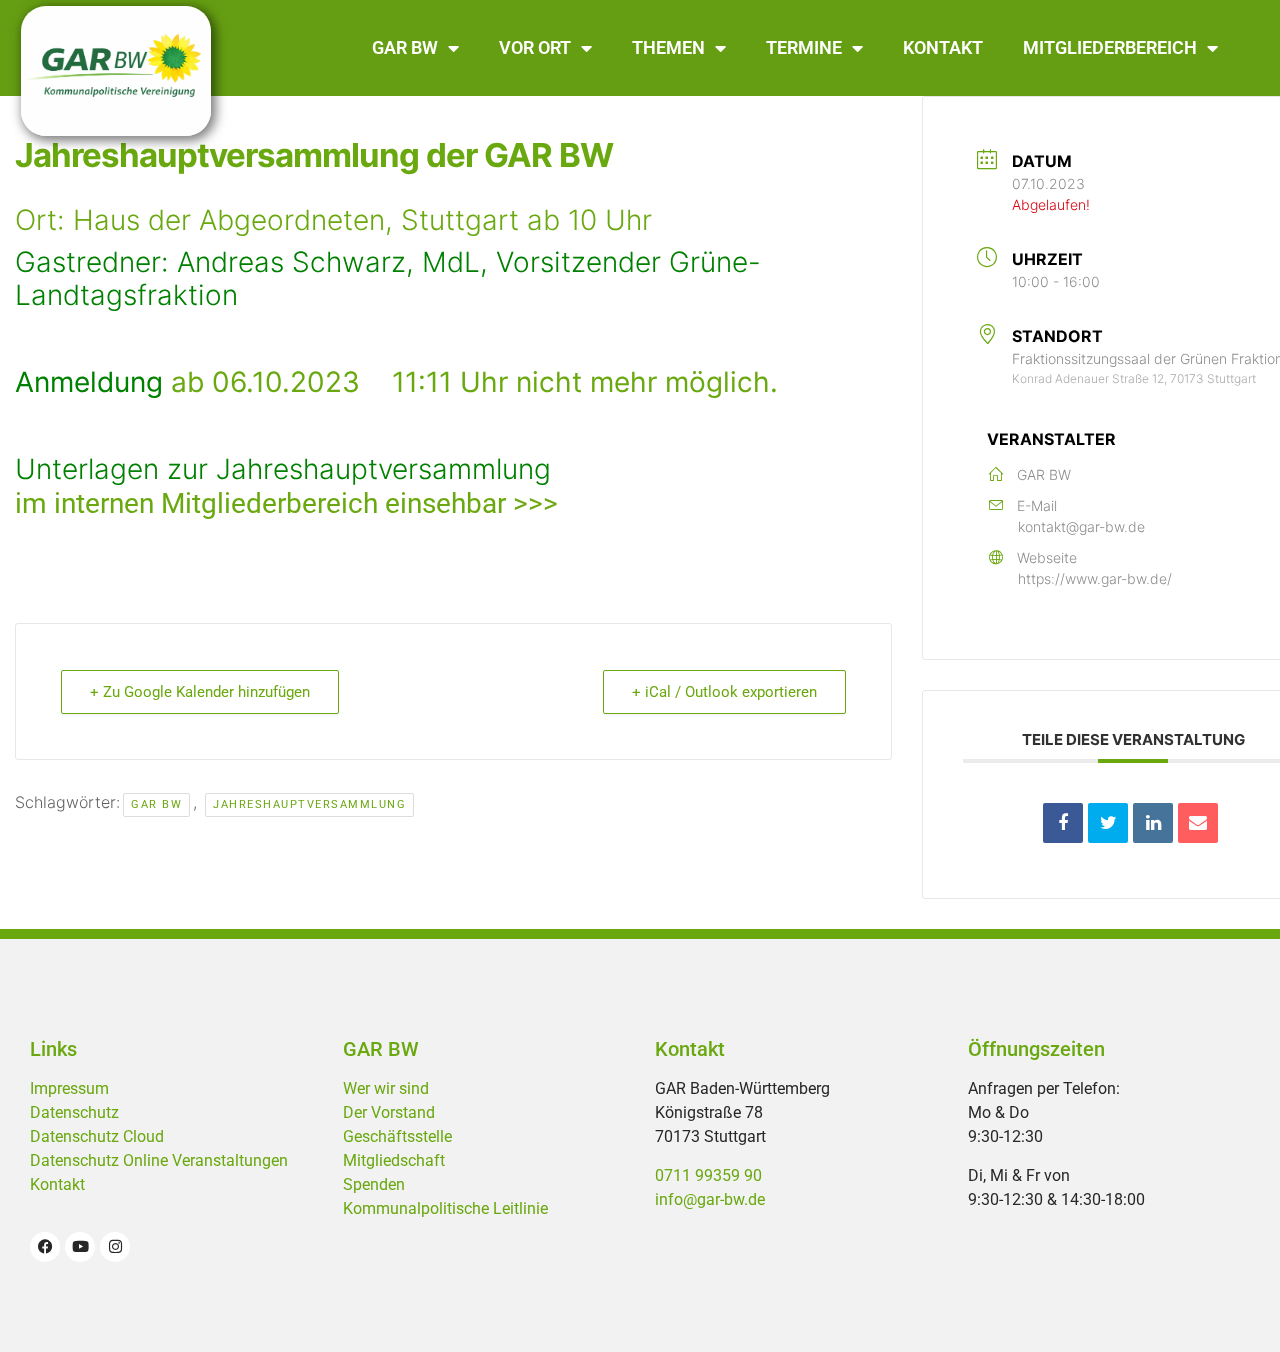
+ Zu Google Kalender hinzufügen (200, 692)
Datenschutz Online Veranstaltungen (159, 1160)
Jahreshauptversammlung (309, 804)
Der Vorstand (389, 1112)
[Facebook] (45, 1247)
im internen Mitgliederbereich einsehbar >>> (286, 503)
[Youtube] (80, 1247)
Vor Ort (535, 47)
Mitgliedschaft (394, 1160)
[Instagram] (115, 1247)
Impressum (69, 1088)
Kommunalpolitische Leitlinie (445, 1208)
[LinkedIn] (1153, 823)
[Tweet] (1108, 823)
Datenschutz (74, 1112)
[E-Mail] (1198, 823)
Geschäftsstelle (397, 1136)
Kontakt (943, 47)
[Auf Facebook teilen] (1063, 823)
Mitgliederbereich (1110, 47)
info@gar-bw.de (710, 1199)
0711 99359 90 (708, 1175)
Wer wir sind (386, 1088)
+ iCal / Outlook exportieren (724, 692)
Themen (668, 47)
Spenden (374, 1184)
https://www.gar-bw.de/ (1095, 578)
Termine (804, 47)
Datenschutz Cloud (97, 1136)
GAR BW (405, 47)
